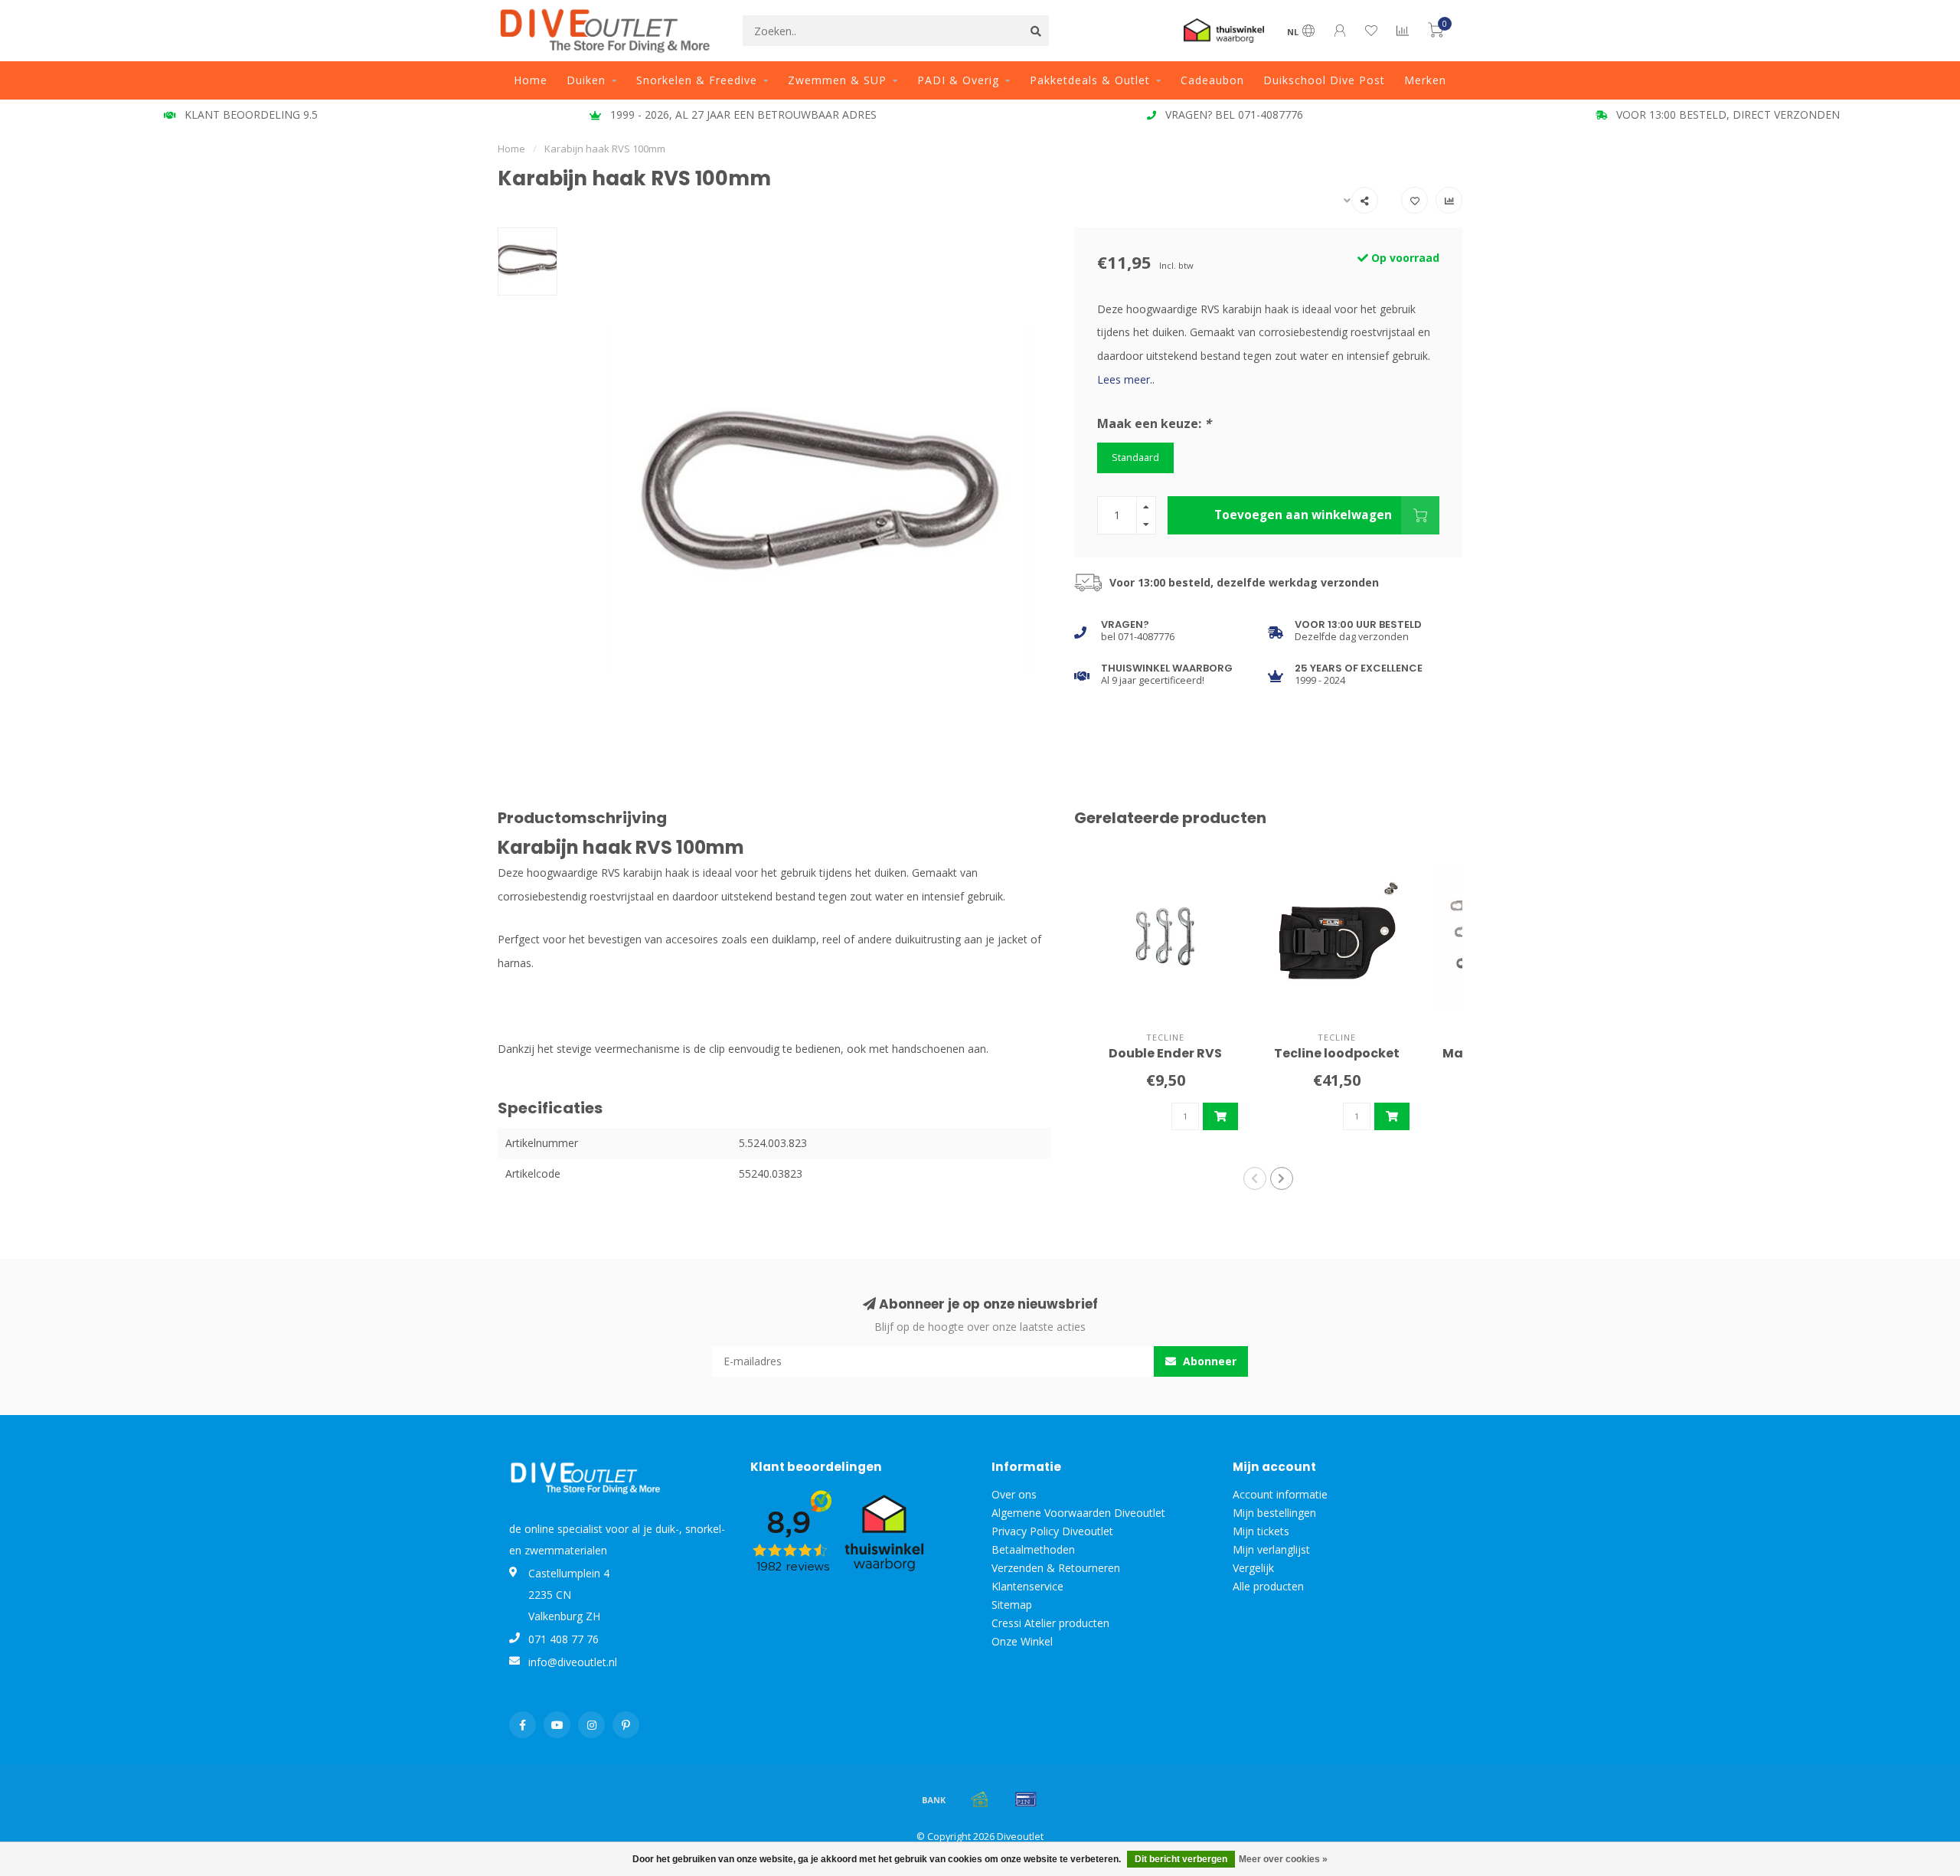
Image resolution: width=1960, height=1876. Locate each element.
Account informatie (1280, 1494)
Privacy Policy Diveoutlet (1052, 1531)
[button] (1255, 1178)
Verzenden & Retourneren (1056, 1568)
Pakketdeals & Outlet (1090, 80)
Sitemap (1012, 1605)
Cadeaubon (1212, 80)
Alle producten (1268, 1586)
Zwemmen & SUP (837, 80)
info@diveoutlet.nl (573, 1662)
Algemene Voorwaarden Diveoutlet (1078, 1513)
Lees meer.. (1126, 379)
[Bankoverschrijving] (934, 1799)
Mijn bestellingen (1274, 1513)
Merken (1425, 80)
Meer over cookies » (1283, 1859)
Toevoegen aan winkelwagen (1303, 515)
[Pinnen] (1026, 1799)
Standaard (1135, 458)
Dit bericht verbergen (1181, 1859)
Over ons (1014, 1494)
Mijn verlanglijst (1271, 1549)
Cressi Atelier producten (1050, 1623)
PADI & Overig (958, 80)
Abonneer (1208, 1361)
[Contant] (980, 1799)
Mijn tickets (1261, 1531)
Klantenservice (1027, 1586)
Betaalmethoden (1033, 1549)
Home (531, 80)
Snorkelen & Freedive (697, 80)
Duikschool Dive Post (1324, 80)
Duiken (586, 80)
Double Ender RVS (1165, 1053)
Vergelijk (1253, 1568)
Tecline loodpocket (1337, 1053)
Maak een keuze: (1154, 423)
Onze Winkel (1022, 1641)
